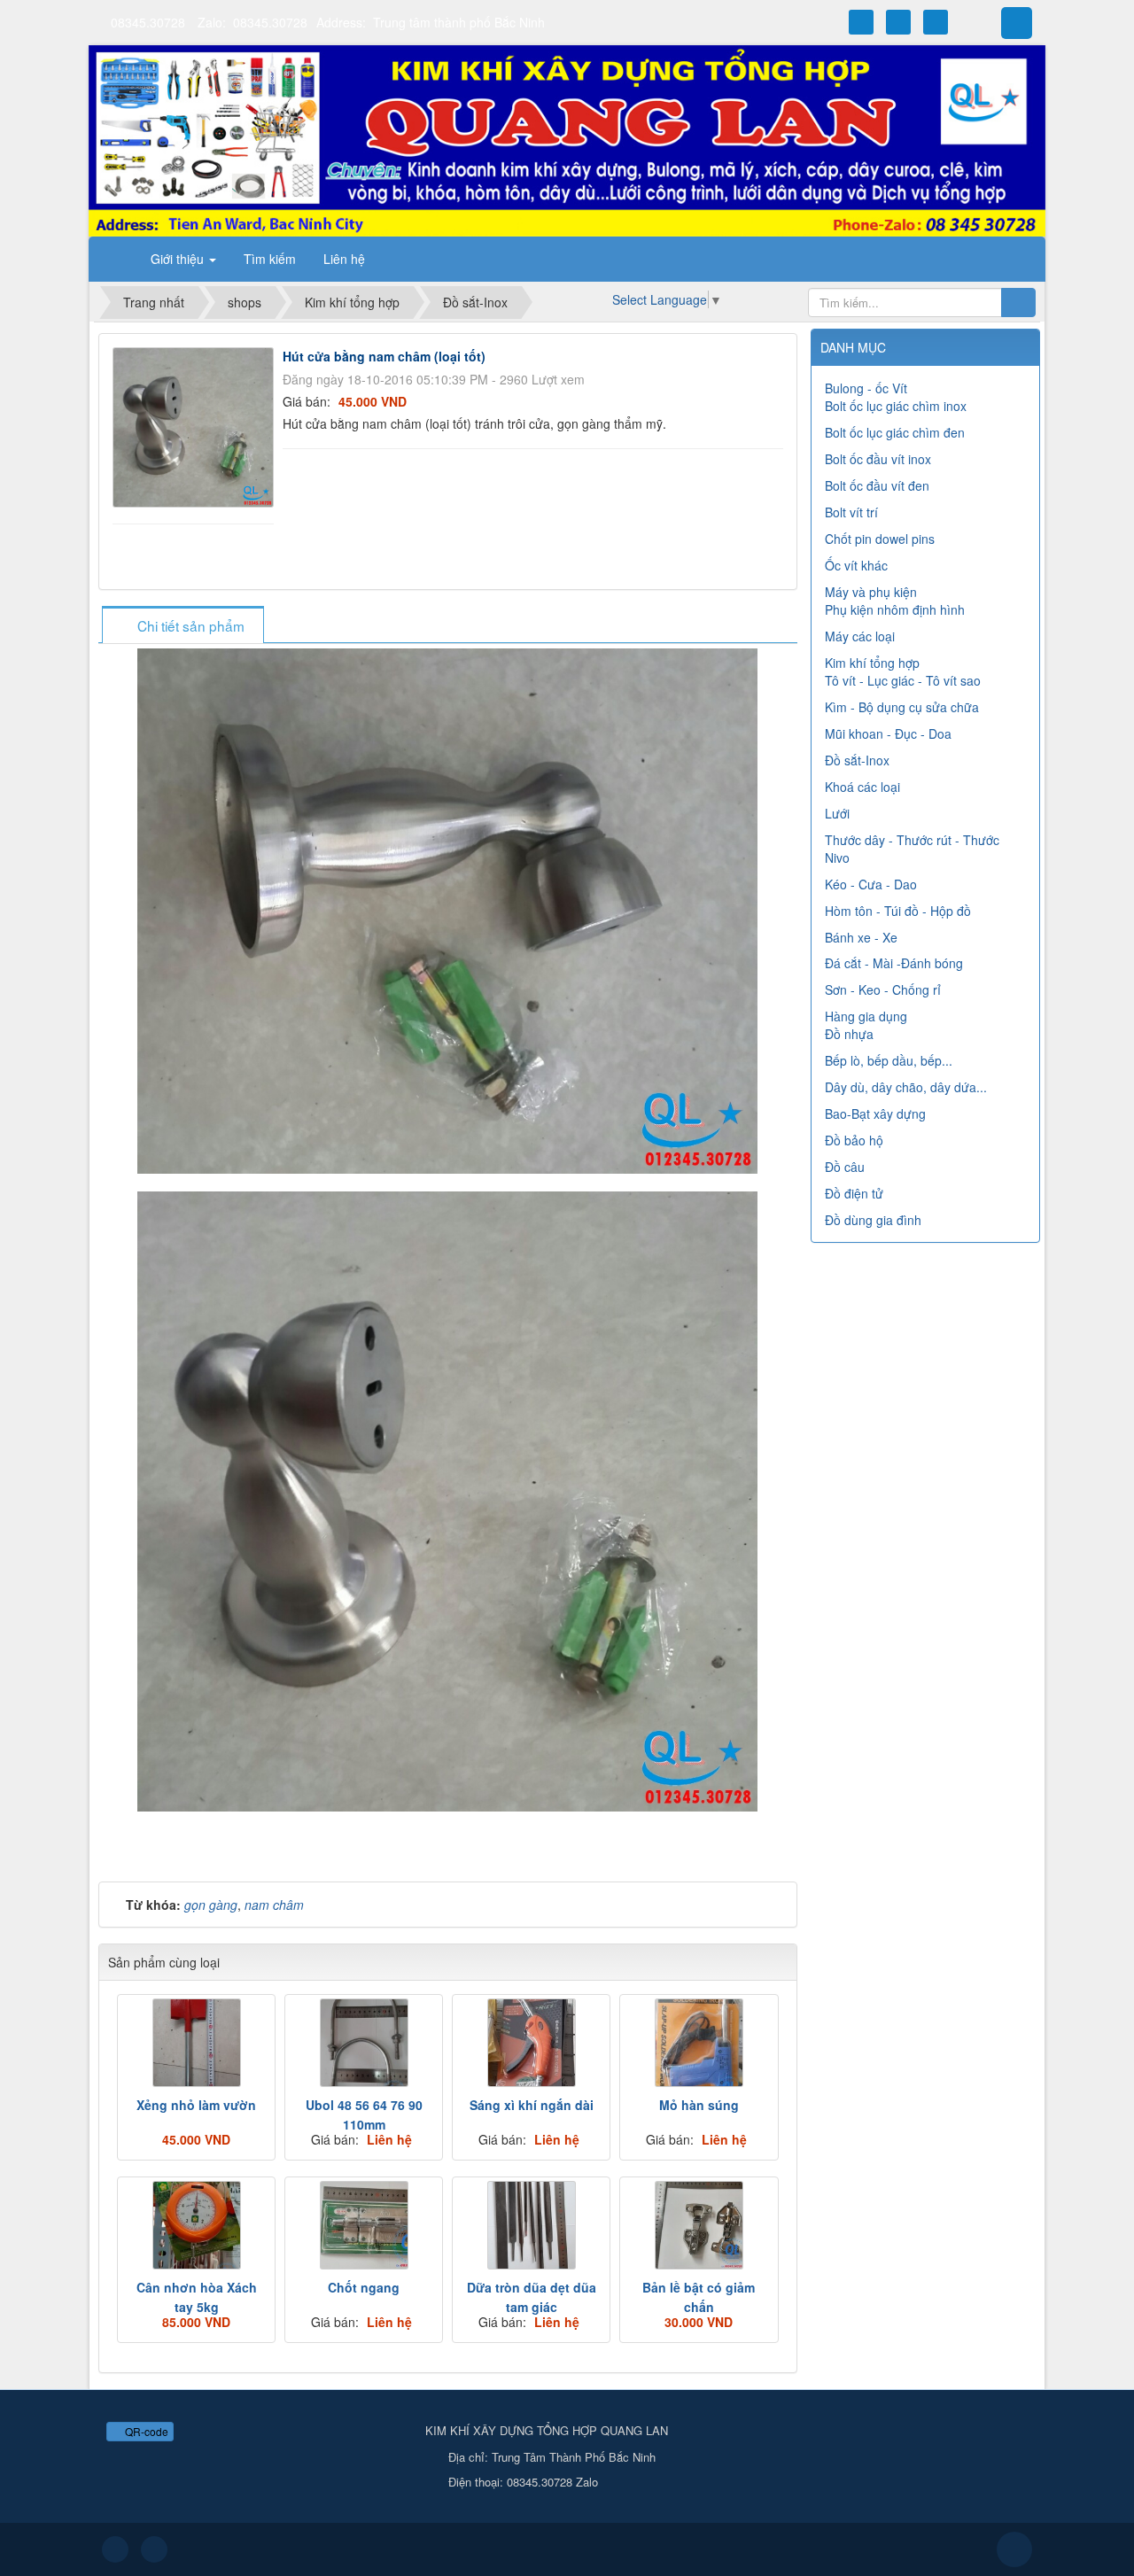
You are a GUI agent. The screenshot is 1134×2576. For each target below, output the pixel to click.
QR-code (145, 2431)
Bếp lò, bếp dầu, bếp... (889, 1060)
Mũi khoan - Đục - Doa (888, 733)
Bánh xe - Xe (861, 937)
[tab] (183, 626)
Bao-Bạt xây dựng (875, 1113)
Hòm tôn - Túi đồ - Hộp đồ (898, 911)
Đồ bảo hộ (854, 1140)
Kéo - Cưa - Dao (871, 884)
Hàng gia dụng (866, 1016)
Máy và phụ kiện (871, 592)
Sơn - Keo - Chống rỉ (883, 989)
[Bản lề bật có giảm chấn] (699, 2225)
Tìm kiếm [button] (270, 259)
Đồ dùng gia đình (873, 1220)
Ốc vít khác (856, 565)
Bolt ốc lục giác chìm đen (895, 432)
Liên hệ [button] (344, 259)
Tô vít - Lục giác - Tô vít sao (903, 680)
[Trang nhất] (114, 259)
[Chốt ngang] (364, 2225)
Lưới (837, 813)
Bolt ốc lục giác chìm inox (896, 406)
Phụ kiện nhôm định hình (895, 609)
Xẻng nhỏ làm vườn (196, 2105)
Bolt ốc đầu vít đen (877, 485)
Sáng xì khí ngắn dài (532, 2105)
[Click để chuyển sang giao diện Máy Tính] (154, 2549)
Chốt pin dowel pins (880, 539)
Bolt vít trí (851, 512)
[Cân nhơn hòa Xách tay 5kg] (196, 2225)
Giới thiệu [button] (179, 259)
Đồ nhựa (849, 1034)
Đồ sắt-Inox (857, 760)
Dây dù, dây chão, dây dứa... (906, 1087)
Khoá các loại (862, 787)
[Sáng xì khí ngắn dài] (531, 2043)
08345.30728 (148, 22)
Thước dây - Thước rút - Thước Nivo (912, 849)
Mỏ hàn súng (699, 2105)
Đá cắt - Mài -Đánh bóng (894, 963)
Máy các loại (860, 636)
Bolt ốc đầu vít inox (878, 459)
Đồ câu (845, 1167)
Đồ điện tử (854, 1193)
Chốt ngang (364, 2287)
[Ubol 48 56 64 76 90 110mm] (364, 2043)
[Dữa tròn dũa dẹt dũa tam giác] (531, 2225)
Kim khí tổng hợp (872, 663)
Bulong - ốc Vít (866, 388)
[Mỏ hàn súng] (699, 2043)
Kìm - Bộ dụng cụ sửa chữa (902, 707)
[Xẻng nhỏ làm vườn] (196, 2043)
